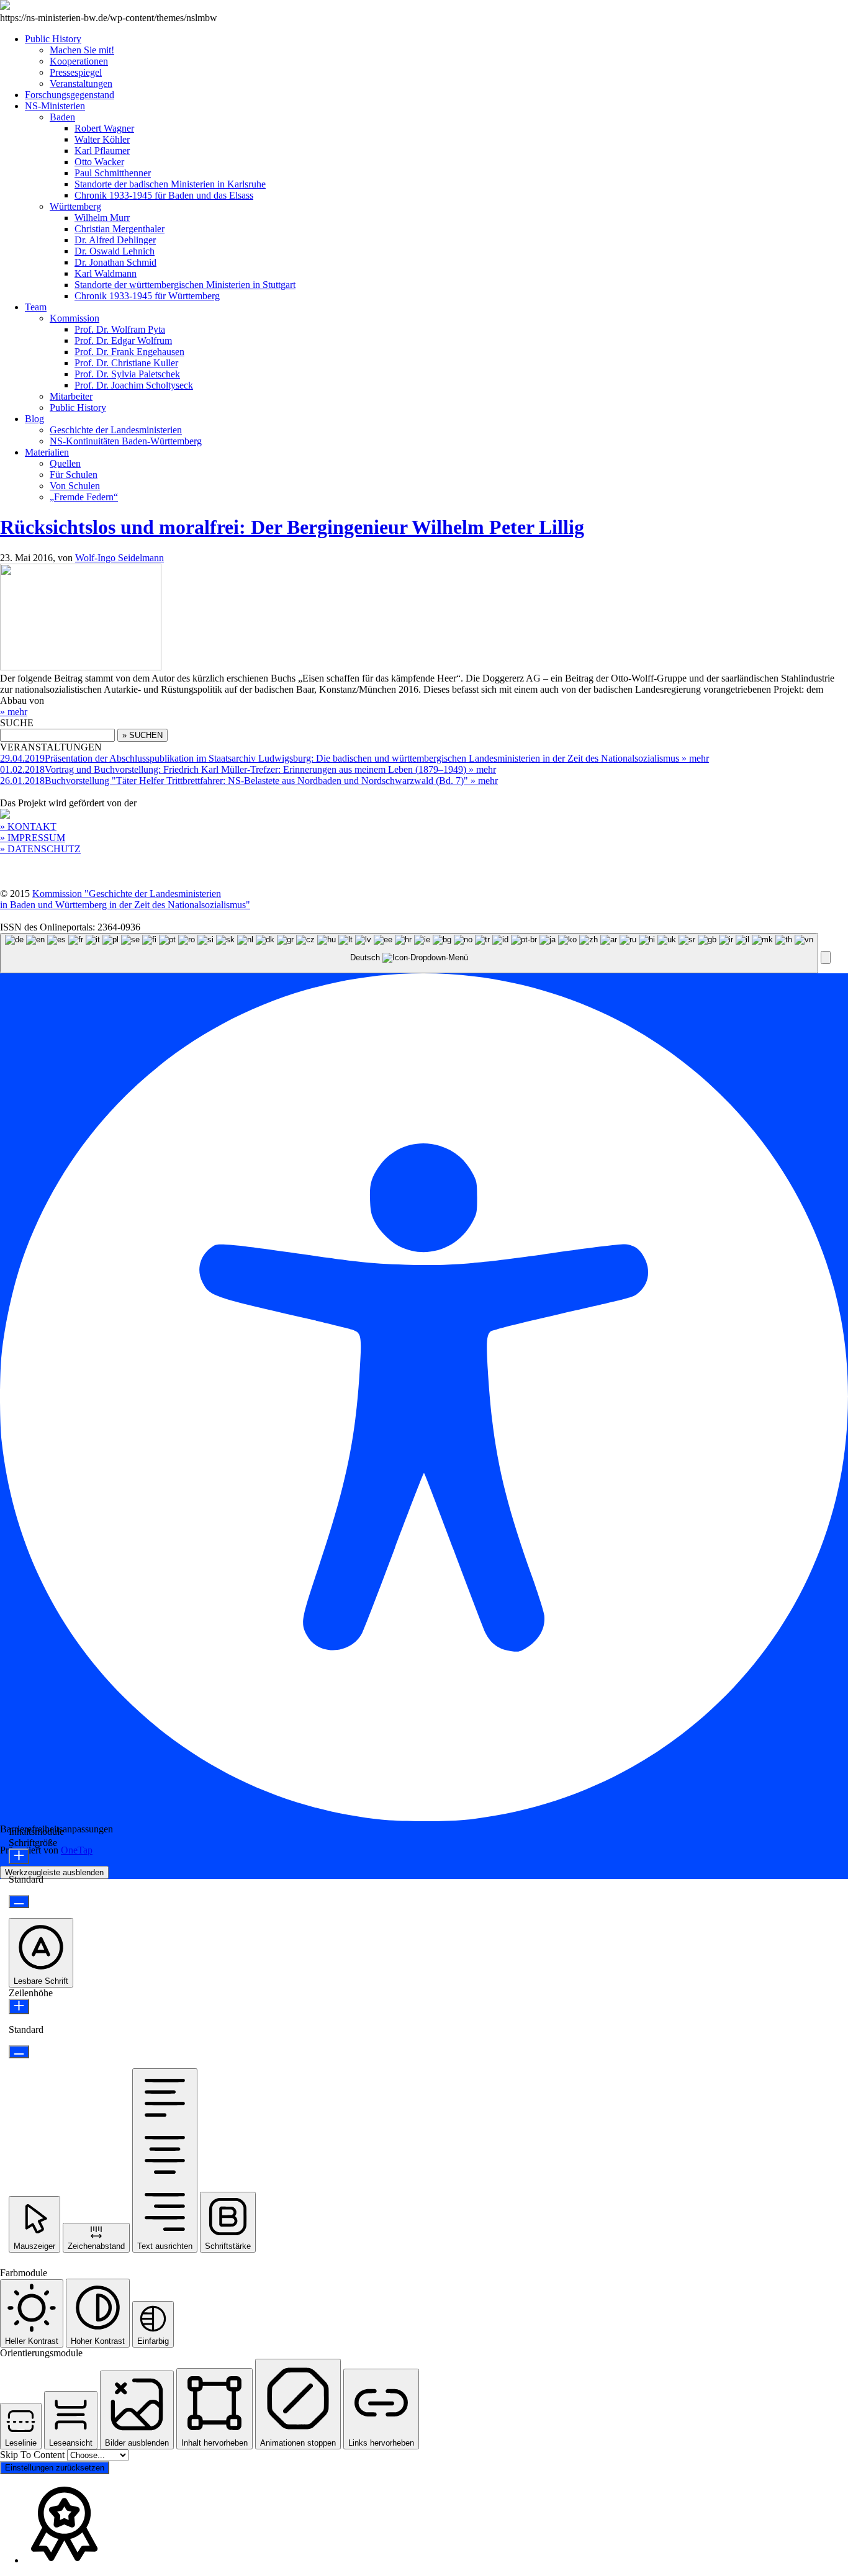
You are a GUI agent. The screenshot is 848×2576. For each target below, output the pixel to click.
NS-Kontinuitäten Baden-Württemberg (126, 441)
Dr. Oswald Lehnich (115, 251)
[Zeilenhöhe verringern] (19, 2052)
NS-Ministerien (55, 106)
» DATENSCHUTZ (40, 849)
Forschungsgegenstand (70, 95)
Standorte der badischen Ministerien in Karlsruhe (170, 184)
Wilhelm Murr (102, 218)
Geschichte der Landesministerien (116, 430)
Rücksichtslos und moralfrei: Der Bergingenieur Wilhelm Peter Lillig (292, 527)
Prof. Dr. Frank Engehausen (129, 352)
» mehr (14, 712)
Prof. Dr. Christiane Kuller (126, 363)
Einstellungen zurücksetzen (55, 2468)
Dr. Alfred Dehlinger (115, 240)
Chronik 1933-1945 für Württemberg (147, 296)
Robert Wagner (104, 128)
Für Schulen (74, 475)
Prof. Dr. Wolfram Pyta (120, 329)
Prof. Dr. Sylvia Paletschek (127, 374)
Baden (62, 117)
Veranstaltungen (81, 83)
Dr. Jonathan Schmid (115, 262)
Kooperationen (79, 61)
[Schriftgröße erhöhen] (19, 1856)
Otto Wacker (99, 162)
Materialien (47, 452)
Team (36, 307)
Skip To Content (34, 2455)
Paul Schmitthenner (113, 173)
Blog (34, 419)
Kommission (74, 318)
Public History (53, 39)
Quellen (65, 463)
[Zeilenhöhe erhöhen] (19, 2006)
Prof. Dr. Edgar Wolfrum (123, 340)
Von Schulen (75, 486)
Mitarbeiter (71, 396)
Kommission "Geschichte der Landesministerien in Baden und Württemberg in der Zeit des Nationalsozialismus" (125, 899)
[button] (826, 957)
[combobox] (409, 953)
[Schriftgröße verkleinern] (19, 1902)
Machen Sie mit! (82, 50)
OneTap (77, 1850)
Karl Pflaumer (102, 151)
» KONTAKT (28, 826)
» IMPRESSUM (33, 838)
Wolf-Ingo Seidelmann (120, 558)
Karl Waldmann (106, 273)
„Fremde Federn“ (84, 497)
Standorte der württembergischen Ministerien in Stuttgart (185, 285)
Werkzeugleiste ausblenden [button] (54, 1872)
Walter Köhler (102, 139)
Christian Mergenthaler (120, 229)
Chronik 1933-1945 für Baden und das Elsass (164, 195)
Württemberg (75, 206)
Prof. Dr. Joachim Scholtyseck (134, 385)
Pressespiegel (76, 72)
